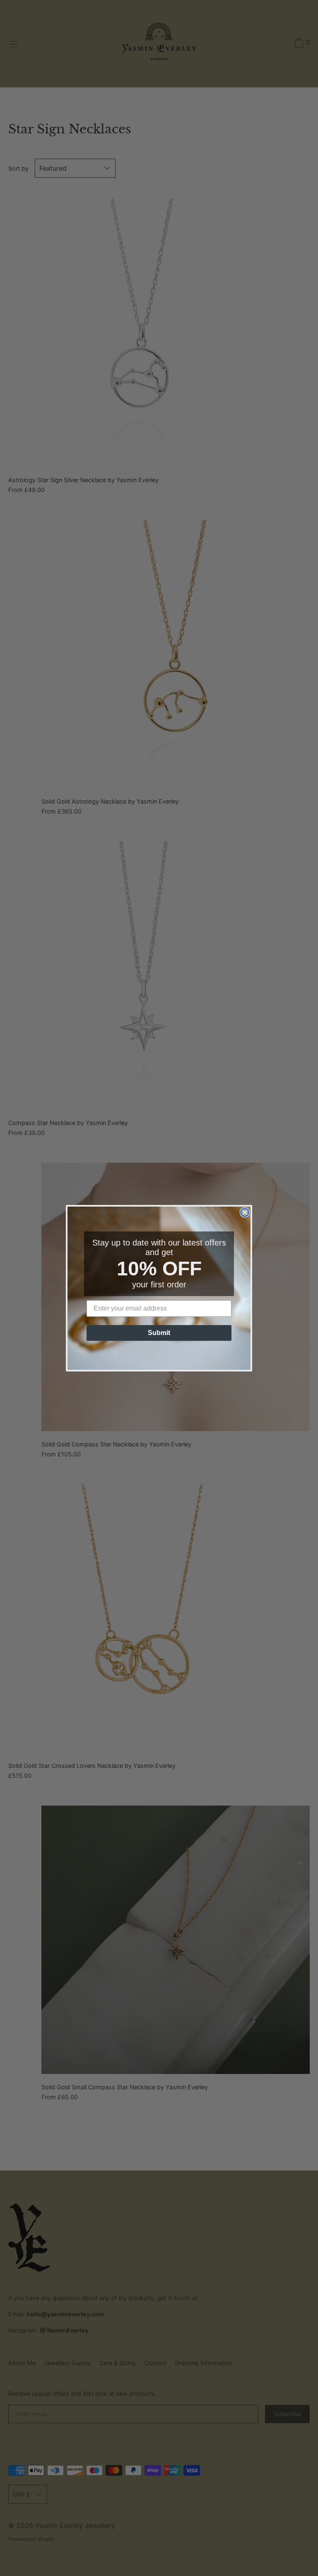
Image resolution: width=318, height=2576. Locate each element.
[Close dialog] (245, 1212)
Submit (159, 1333)
